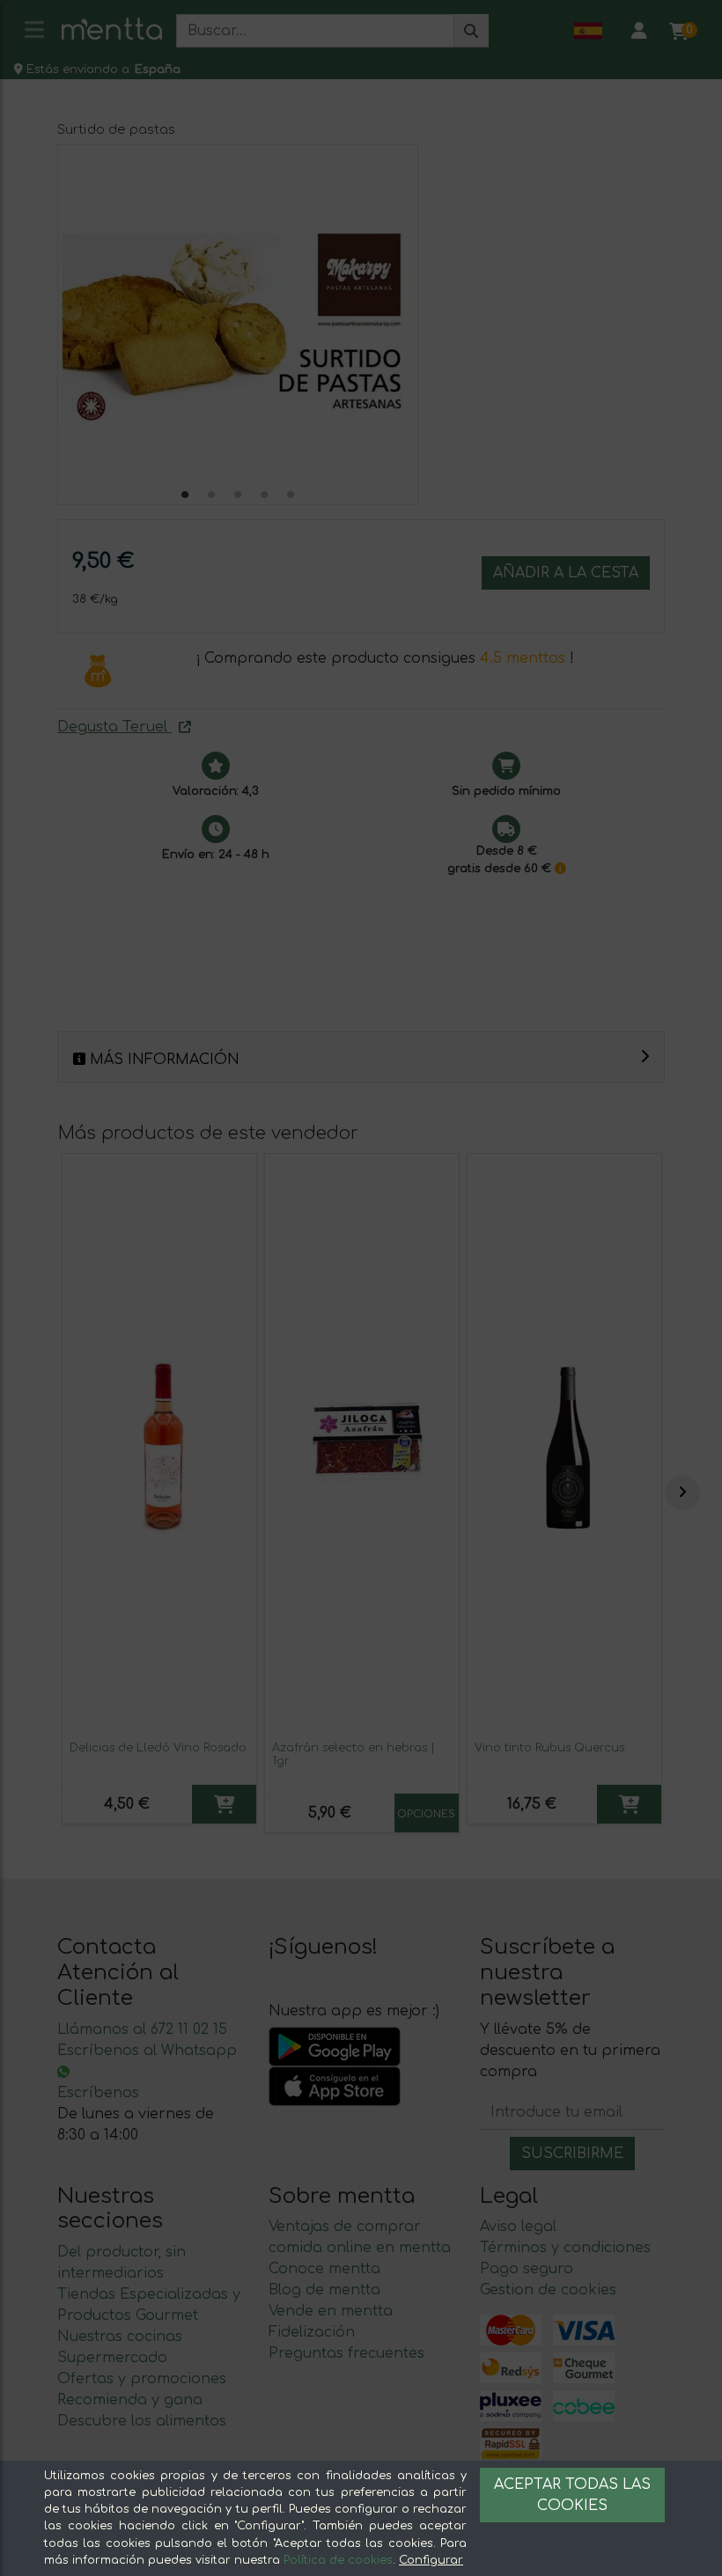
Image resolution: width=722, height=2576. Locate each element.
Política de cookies (338, 2560)
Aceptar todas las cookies (572, 2495)
